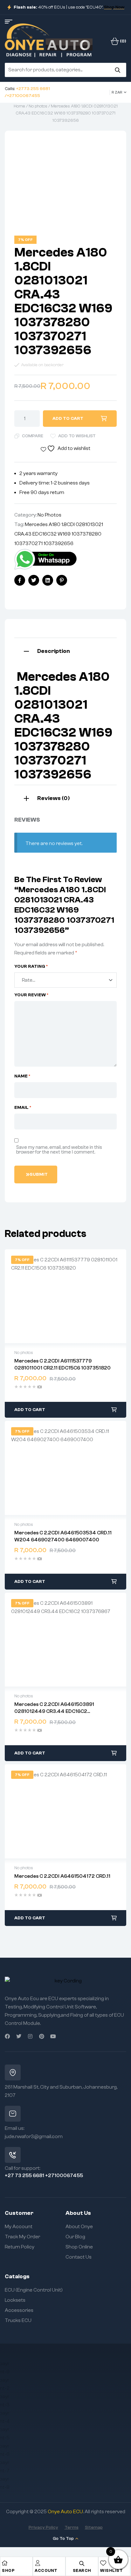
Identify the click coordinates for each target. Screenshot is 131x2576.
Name (22, 1076)
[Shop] (5, 2563)
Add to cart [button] (30, 1410)
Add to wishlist (77, 436)
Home (19, 106)
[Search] (117, 70)
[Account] (38, 2563)
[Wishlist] (103, 2563)
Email (23, 1108)
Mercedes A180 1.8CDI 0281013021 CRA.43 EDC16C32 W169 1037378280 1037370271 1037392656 (59, 534)
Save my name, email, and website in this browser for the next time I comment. (59, 1150)
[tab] (65, 651)
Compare (33, 436)
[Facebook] (7, 2036)
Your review (31, 995)
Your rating (31, 966)
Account (46, 2570)
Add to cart (68, 419)
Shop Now (114, 7)
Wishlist (111, 2570)
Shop (8, 2570)
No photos (38, 106)
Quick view (65, 1296)
